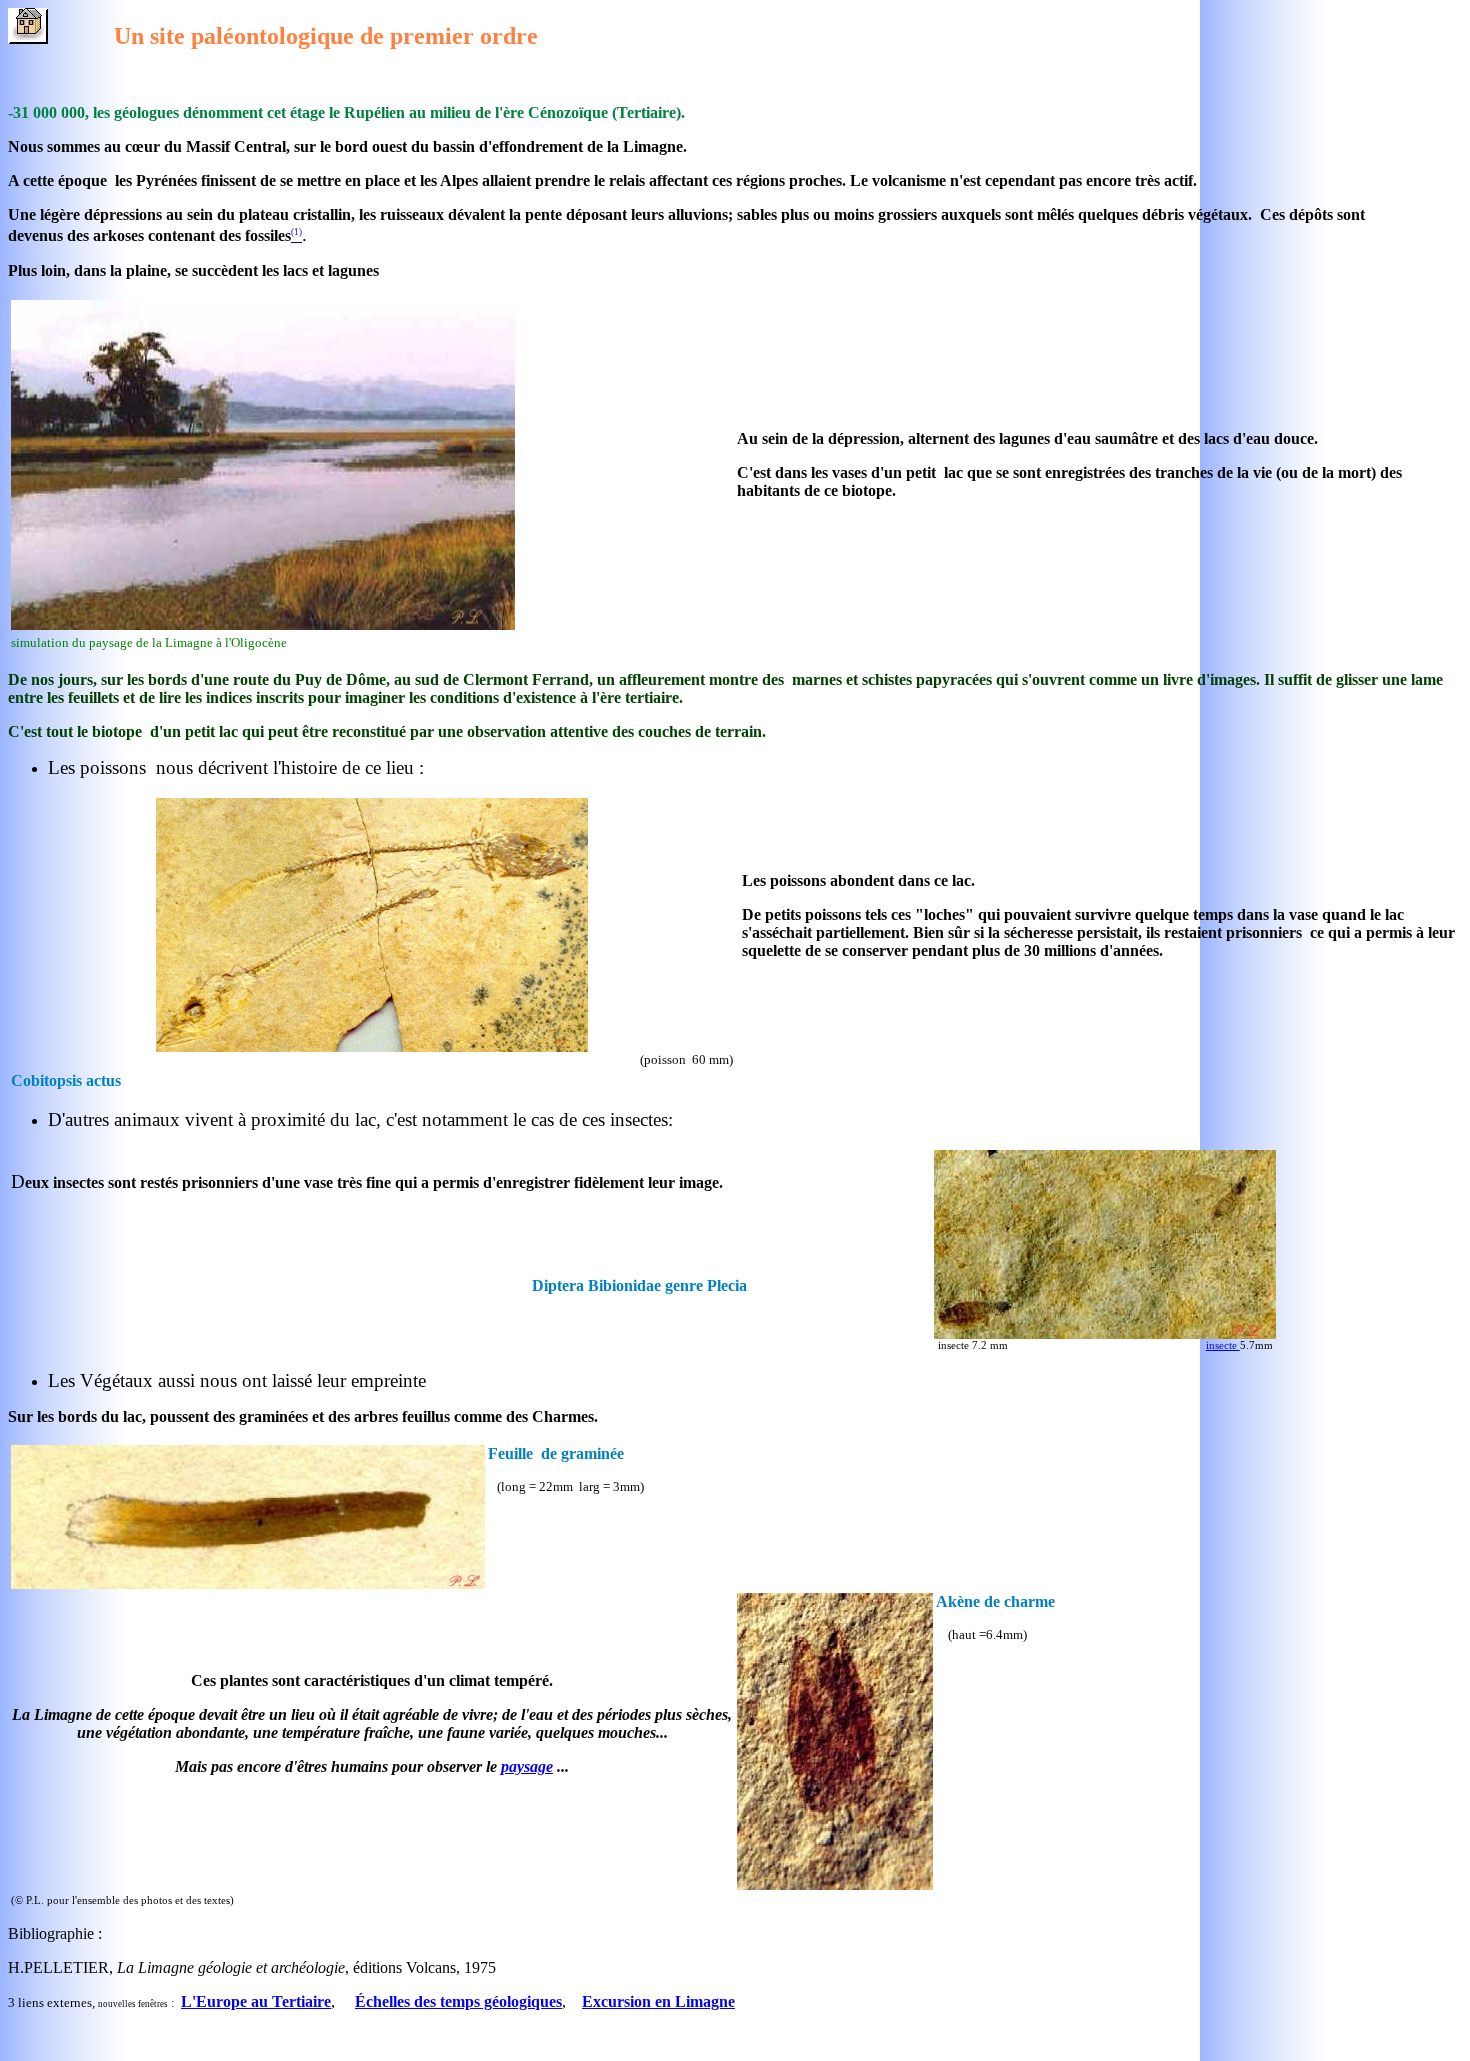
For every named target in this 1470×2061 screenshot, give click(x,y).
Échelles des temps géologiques (458, 2001)
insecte (1223, 1345)
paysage (527, 1766)
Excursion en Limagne (658, 2001)
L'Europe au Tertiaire (256, 2001)
